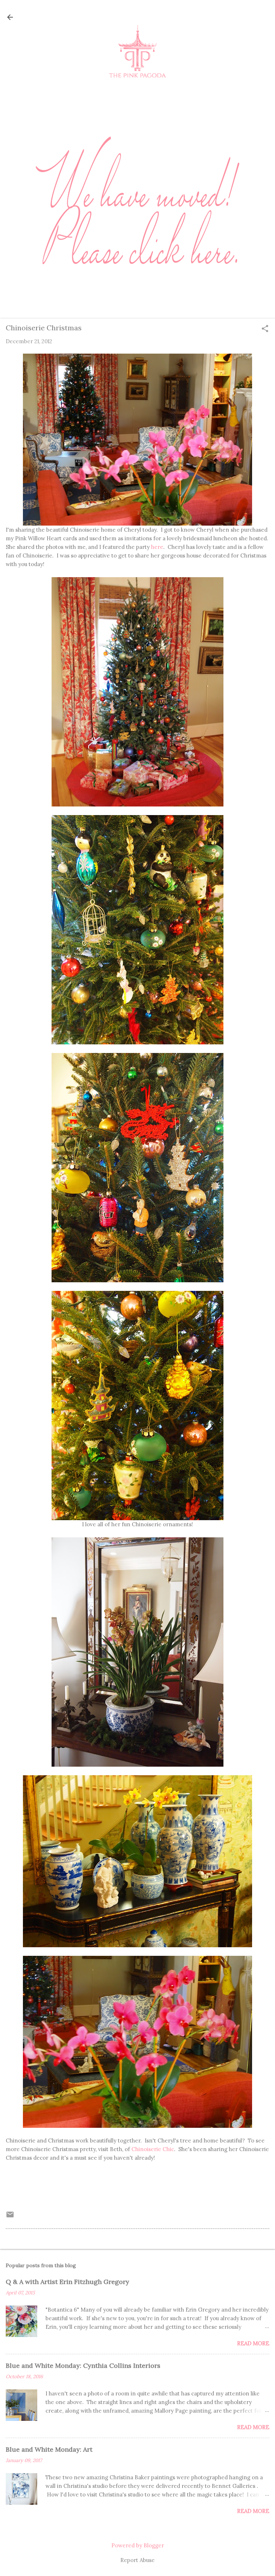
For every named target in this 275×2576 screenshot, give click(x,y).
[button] (265, 329)
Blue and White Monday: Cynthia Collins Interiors (83, 2366)
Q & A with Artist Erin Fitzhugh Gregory (67, 2282)
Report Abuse (137, 2560)
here (157, 547)
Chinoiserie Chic (153, 2149)
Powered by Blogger (138, 2545)
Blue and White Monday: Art (49, 2449)
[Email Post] (10, 2217)
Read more (253, 2343)
